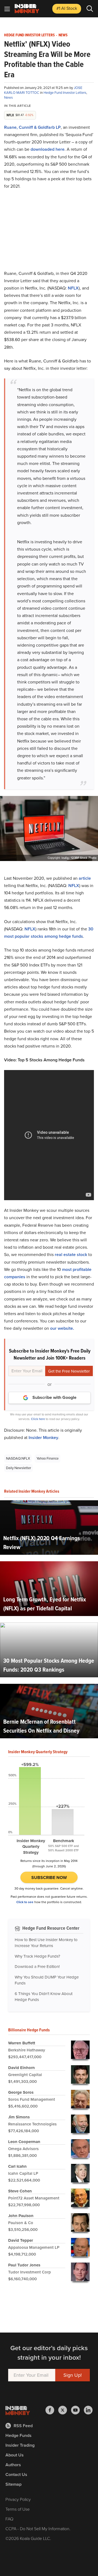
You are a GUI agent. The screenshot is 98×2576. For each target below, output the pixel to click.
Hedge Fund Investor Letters (29, 35)
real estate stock (71, 1255)
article (85, 878)
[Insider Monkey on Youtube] (77, 2410)
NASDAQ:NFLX (18, 1458)
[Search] (90, 9)
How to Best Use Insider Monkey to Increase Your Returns (46, 1943)
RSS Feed (23, 2426)
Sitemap (13, 2484)
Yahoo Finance (48, 1458)
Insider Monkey (43, 1438)
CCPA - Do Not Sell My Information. (38, 2529)
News (63, 35)
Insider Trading (20, 2445)
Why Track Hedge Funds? (37, 1956)
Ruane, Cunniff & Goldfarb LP (32, 127)
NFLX (73, 288)
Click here (38, 1419)
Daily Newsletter (19, 1468)
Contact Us (16, 2474)
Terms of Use (18, 2509)
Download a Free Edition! (37, 1967)
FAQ (9, 2519)
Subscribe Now (49, 1878)
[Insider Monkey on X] (65, 2410)
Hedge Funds (19, 2435)
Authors (13, 2465)
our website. (62, 1328)
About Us (15, 2455)
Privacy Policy (18, 2499)
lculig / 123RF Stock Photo (79, 858)
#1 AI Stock (67, 8)
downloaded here (48, 149)
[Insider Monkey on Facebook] (52, 2410)
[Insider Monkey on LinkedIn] (88, 2410)
